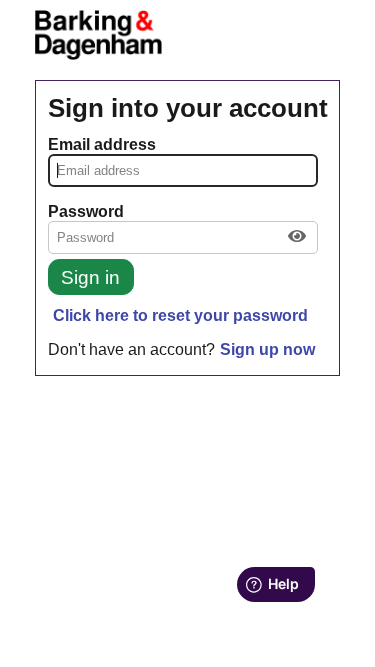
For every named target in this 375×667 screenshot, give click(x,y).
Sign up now (267, 349)
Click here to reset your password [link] (180, 315)
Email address (102, 144)
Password (86, 211)
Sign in (90, 277)
